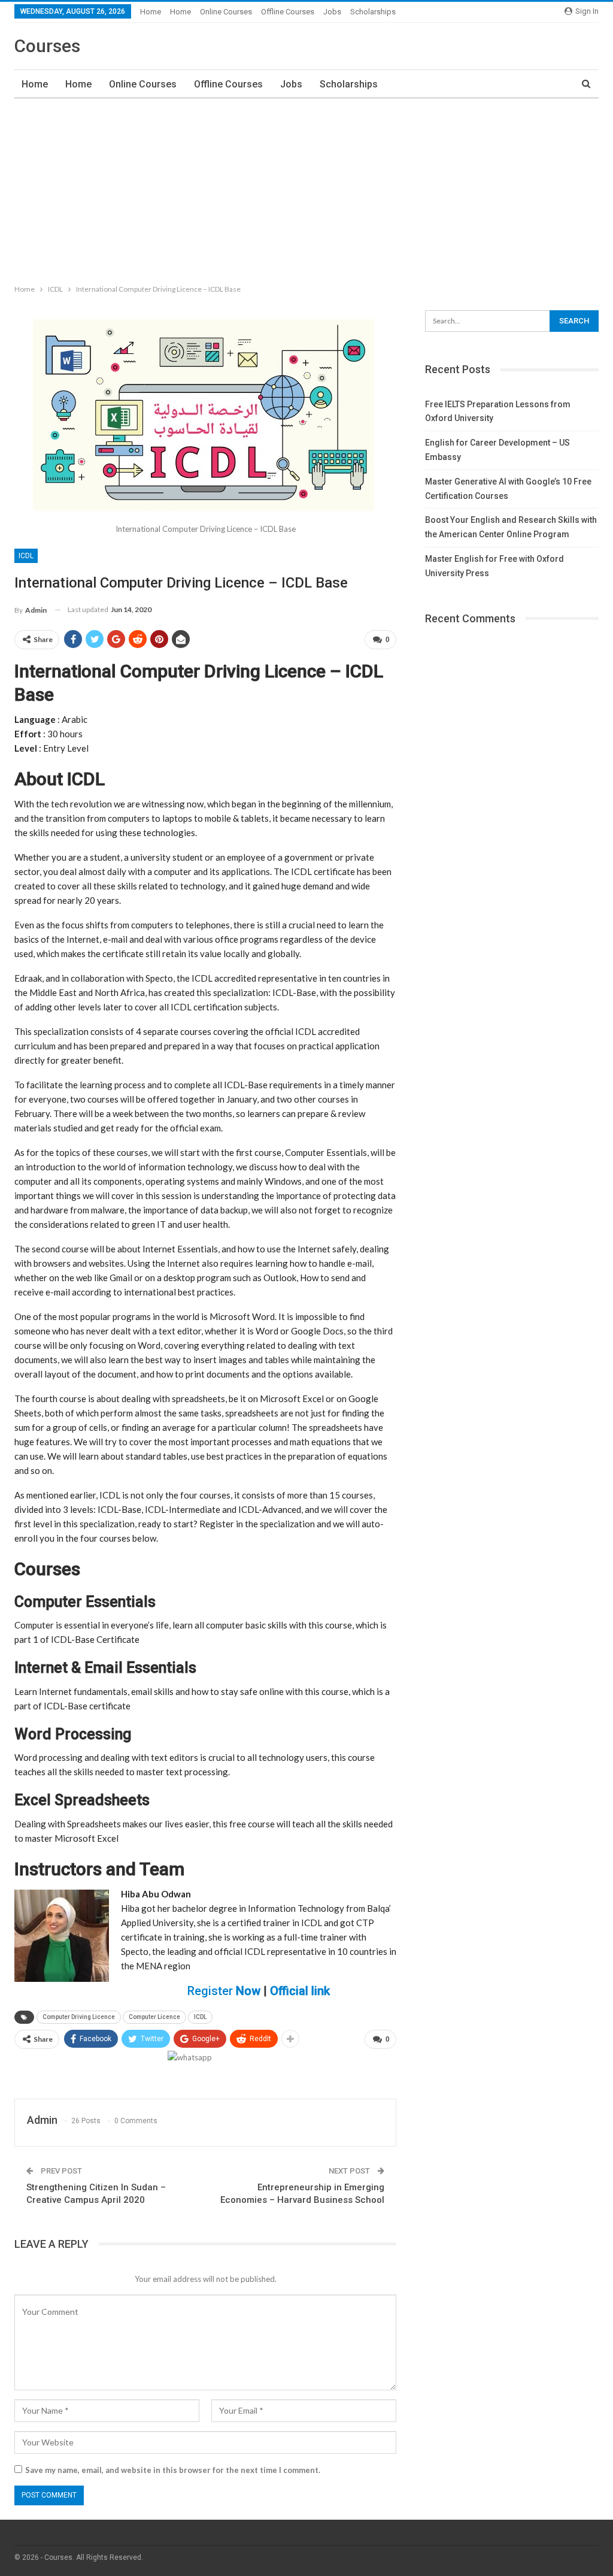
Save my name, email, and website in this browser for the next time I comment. (173, 2470)
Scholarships (373, 12)
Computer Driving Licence (79, 2017)
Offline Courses (288, 12)
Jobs (332, 12)
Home (151, 12)
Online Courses (226, 12)
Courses (47, 46)
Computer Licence (154, 2017)
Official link (300, 1991)
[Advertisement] (306, 189)
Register (224, 1991)
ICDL (26, 556)
